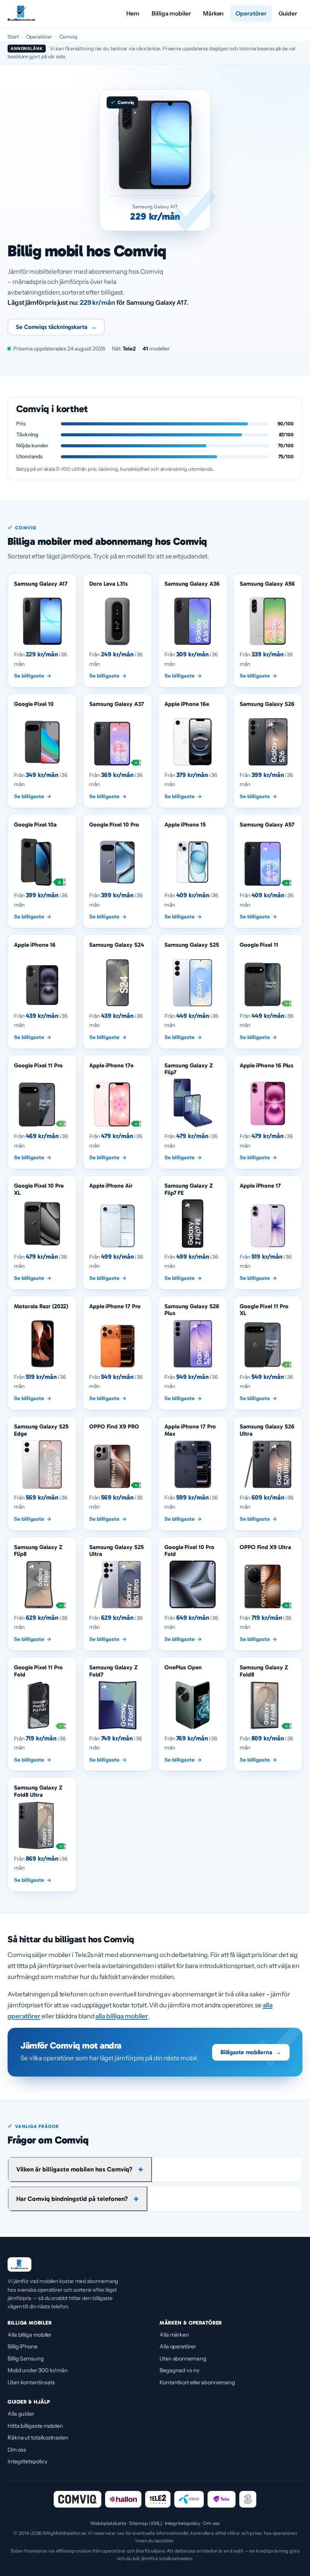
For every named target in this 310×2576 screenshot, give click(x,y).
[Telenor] (189, 2499)
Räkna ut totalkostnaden (38, 2438)
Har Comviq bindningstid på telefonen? (72, 2199)
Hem (133, 13)
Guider (288, 13)
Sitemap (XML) (146, 2523)
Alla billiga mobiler (29, 2335)
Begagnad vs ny (180, 2370)
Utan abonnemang (183, 2359)
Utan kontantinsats (31, 2382)
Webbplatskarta (108, 2523)
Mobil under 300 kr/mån (38, 2370)
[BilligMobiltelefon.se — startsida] (21, 14)
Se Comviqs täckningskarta (56, 327)
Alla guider (21, 2414)
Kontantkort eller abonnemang (197, 2382)
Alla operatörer (178, 2346)
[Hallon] (123, 2499)
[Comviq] (77, 2499)
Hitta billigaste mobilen (35, 2426)
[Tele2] (158, 2499)
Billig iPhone (22, 2346)
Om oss (17, 2450)
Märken (213, 13)
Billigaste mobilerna (251, 2052)
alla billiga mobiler (122, 2016)
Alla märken (174, 2335)
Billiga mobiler (171, 13)
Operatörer (251, 13)
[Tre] (248, 2499)
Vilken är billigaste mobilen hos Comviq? (74, 2169)
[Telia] (222, 2499)
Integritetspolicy (28, 2461)
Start (13, 37)
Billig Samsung (26, 2359)
